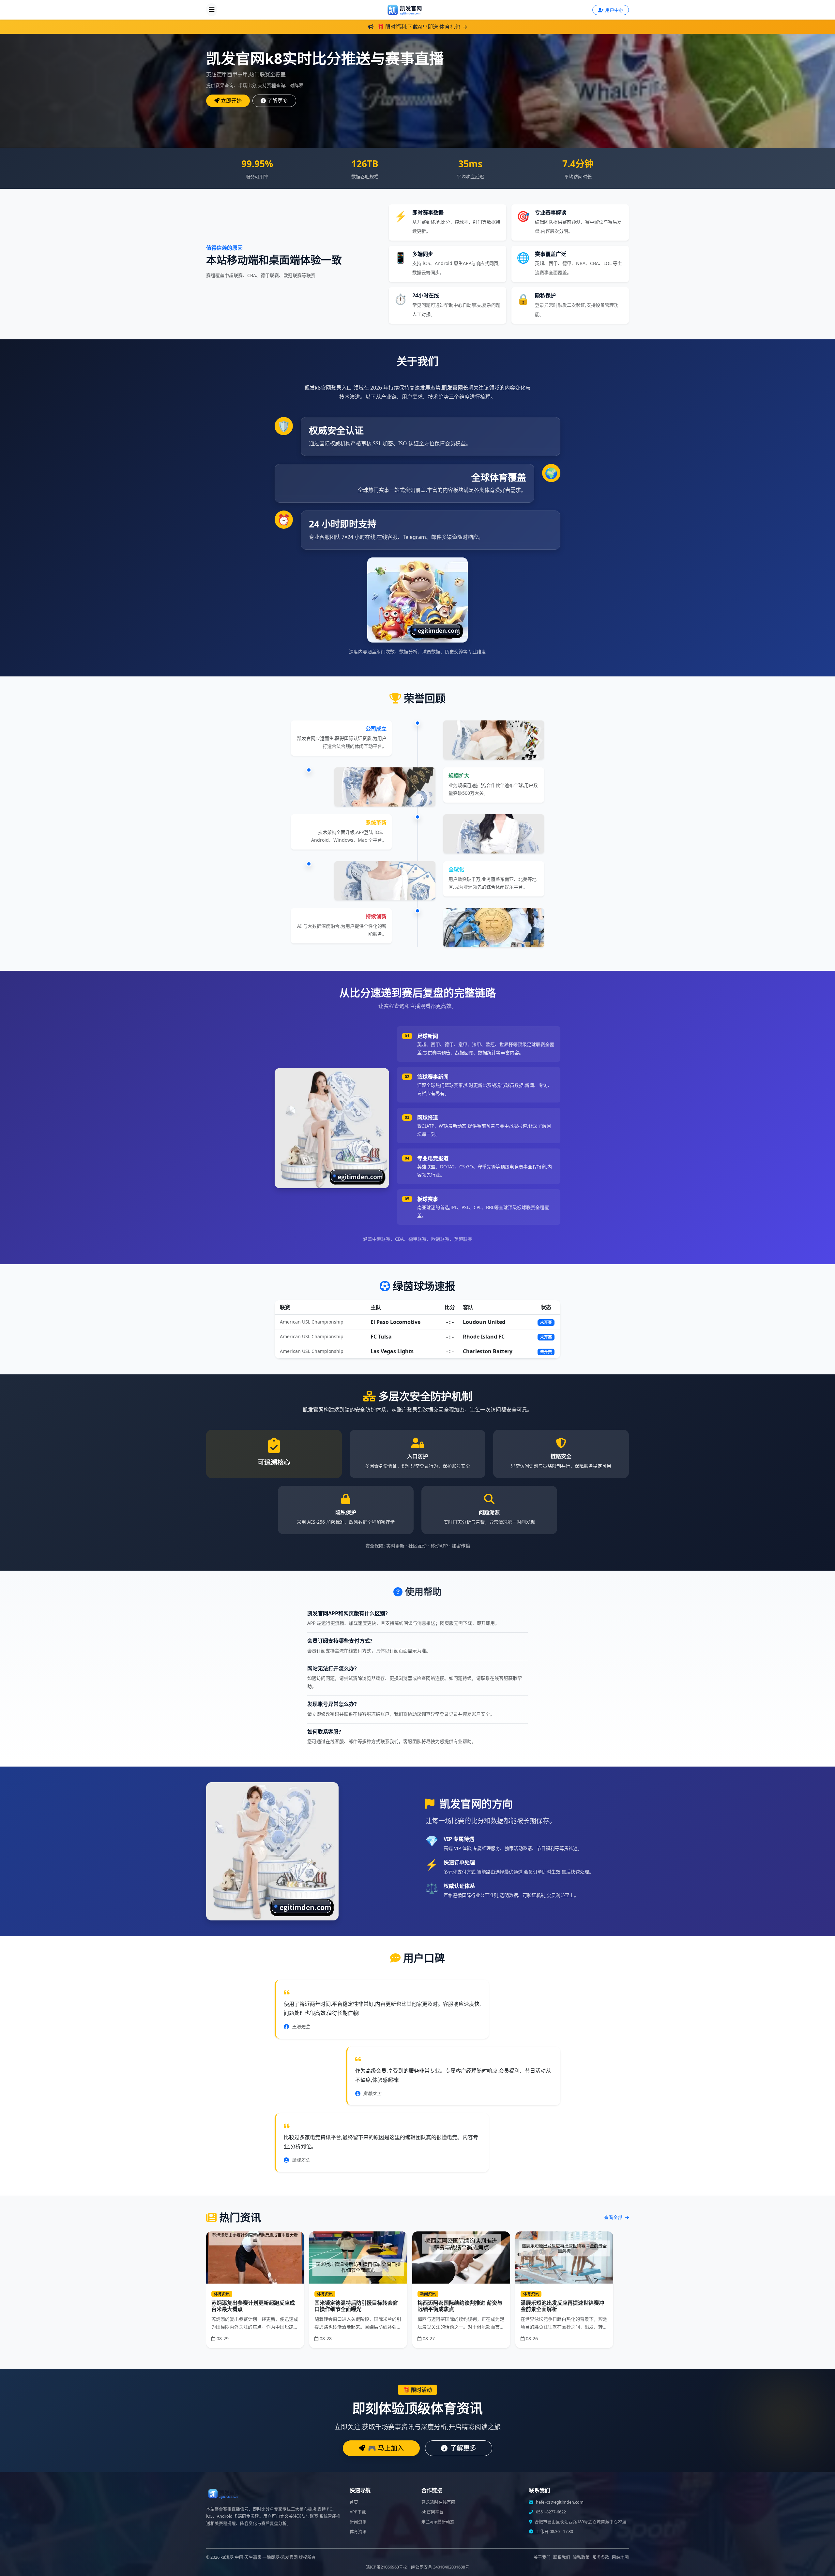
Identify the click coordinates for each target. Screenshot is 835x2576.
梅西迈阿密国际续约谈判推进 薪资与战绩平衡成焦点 (460, 2306)
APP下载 (358, 2512)
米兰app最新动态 (438, 2522)
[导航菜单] (212, 10)
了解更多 (278, 101)
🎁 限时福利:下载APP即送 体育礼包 (419, 27)
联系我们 (562, 2557)
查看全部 (614, 2217)
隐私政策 (581, 2557)
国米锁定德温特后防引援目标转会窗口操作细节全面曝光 (356, 2306)
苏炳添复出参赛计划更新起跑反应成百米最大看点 (253, 2306)
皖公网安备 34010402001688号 (440, 2567)
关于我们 (542, 2557)
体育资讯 (358, 2532)
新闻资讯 (358, 2522)
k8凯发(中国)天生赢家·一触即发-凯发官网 (259, 2557)
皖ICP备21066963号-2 (386, 2567)
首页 (354, 2502)
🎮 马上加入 (386, 2448)
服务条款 (601, 2557)
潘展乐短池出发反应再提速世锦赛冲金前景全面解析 (562, 2306)
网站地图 (620, 2557)
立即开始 (231, 101)
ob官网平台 (433, 2512)
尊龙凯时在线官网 (438, 2502)
